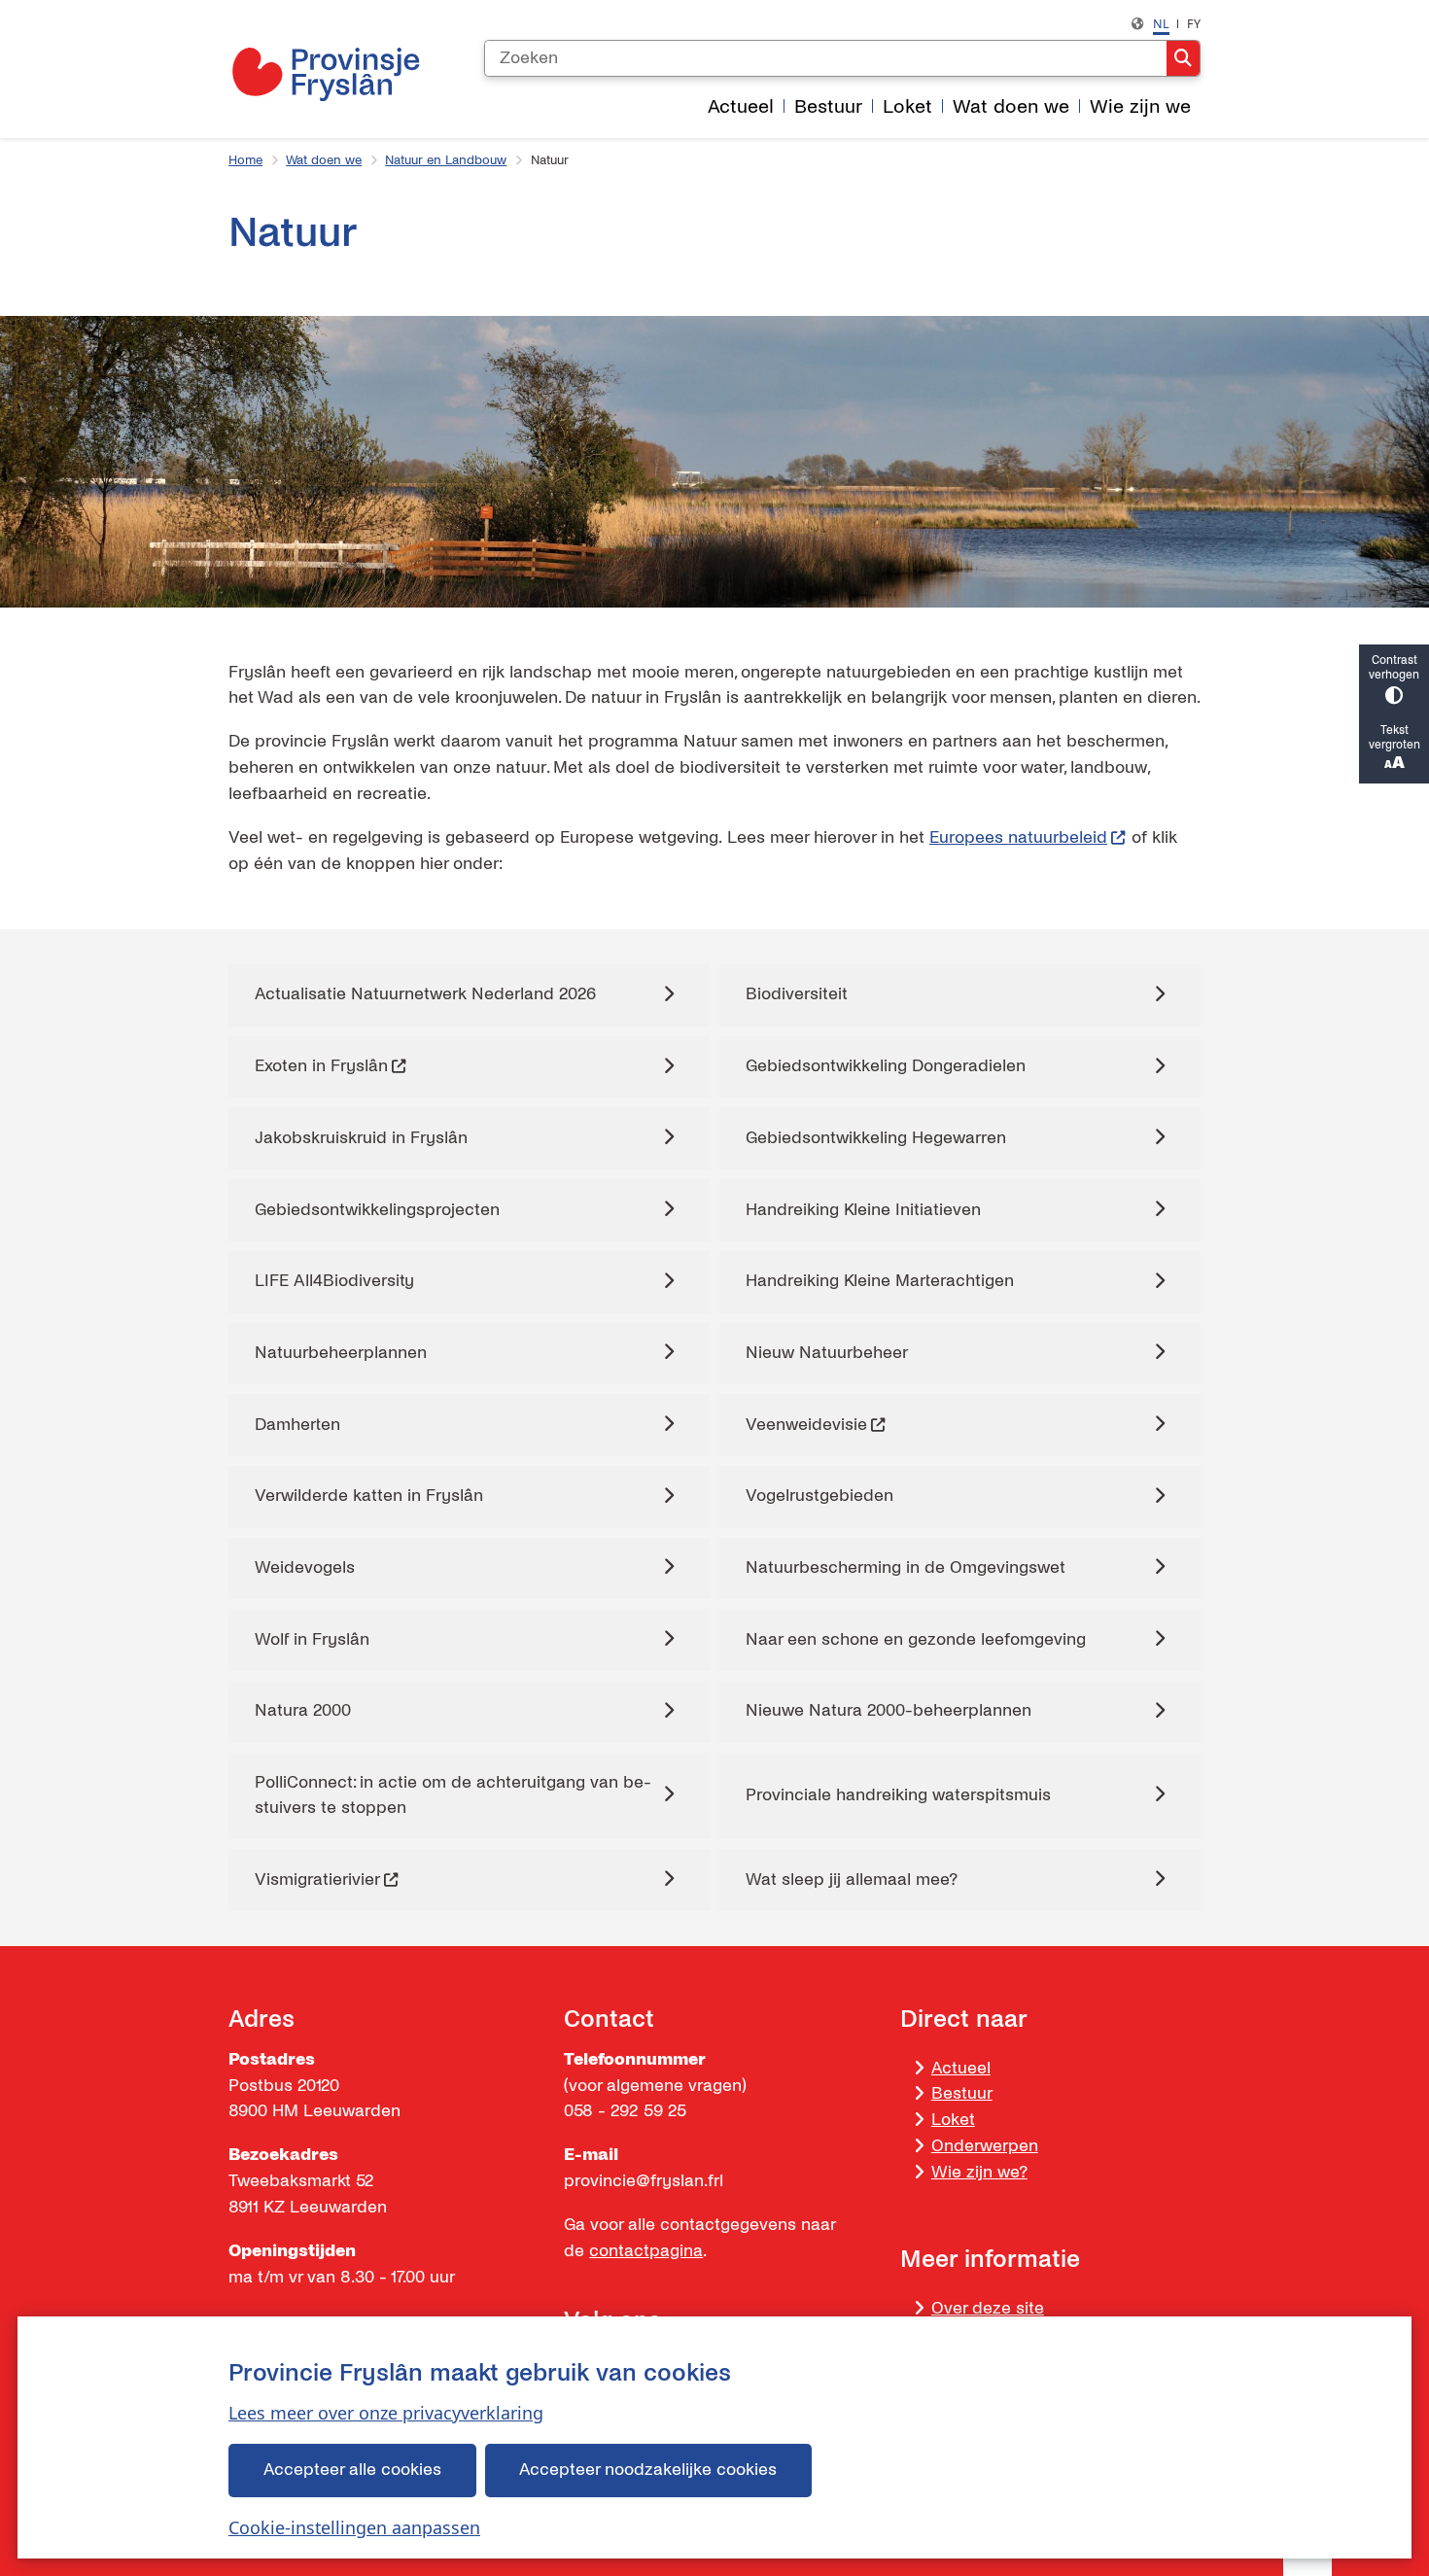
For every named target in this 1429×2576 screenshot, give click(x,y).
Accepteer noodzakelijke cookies (648, 2470)
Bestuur (962, 2093)
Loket (953, 2120)
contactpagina (646, 2251)
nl (1161, 24)
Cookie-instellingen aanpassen (354, 2527)
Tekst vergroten (1394, 738)
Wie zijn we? (979, 2172)
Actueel (961, 2068)
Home (245, 160)
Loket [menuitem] (907, 106)
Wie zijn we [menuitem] (1140, 106)
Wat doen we (324, 160)
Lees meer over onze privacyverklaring (386, 2413)
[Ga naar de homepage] (326, 74)
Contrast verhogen (1394, 668)
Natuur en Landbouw (446, 160)
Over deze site (988, 2308)
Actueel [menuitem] (741, 106)
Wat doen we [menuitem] (1011, 106)
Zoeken (1183, 58)
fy (1194, 24)
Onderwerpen (985, 2146)
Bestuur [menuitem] (828, 106)
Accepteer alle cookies (352, 2470)
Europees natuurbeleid (1018, 837)
